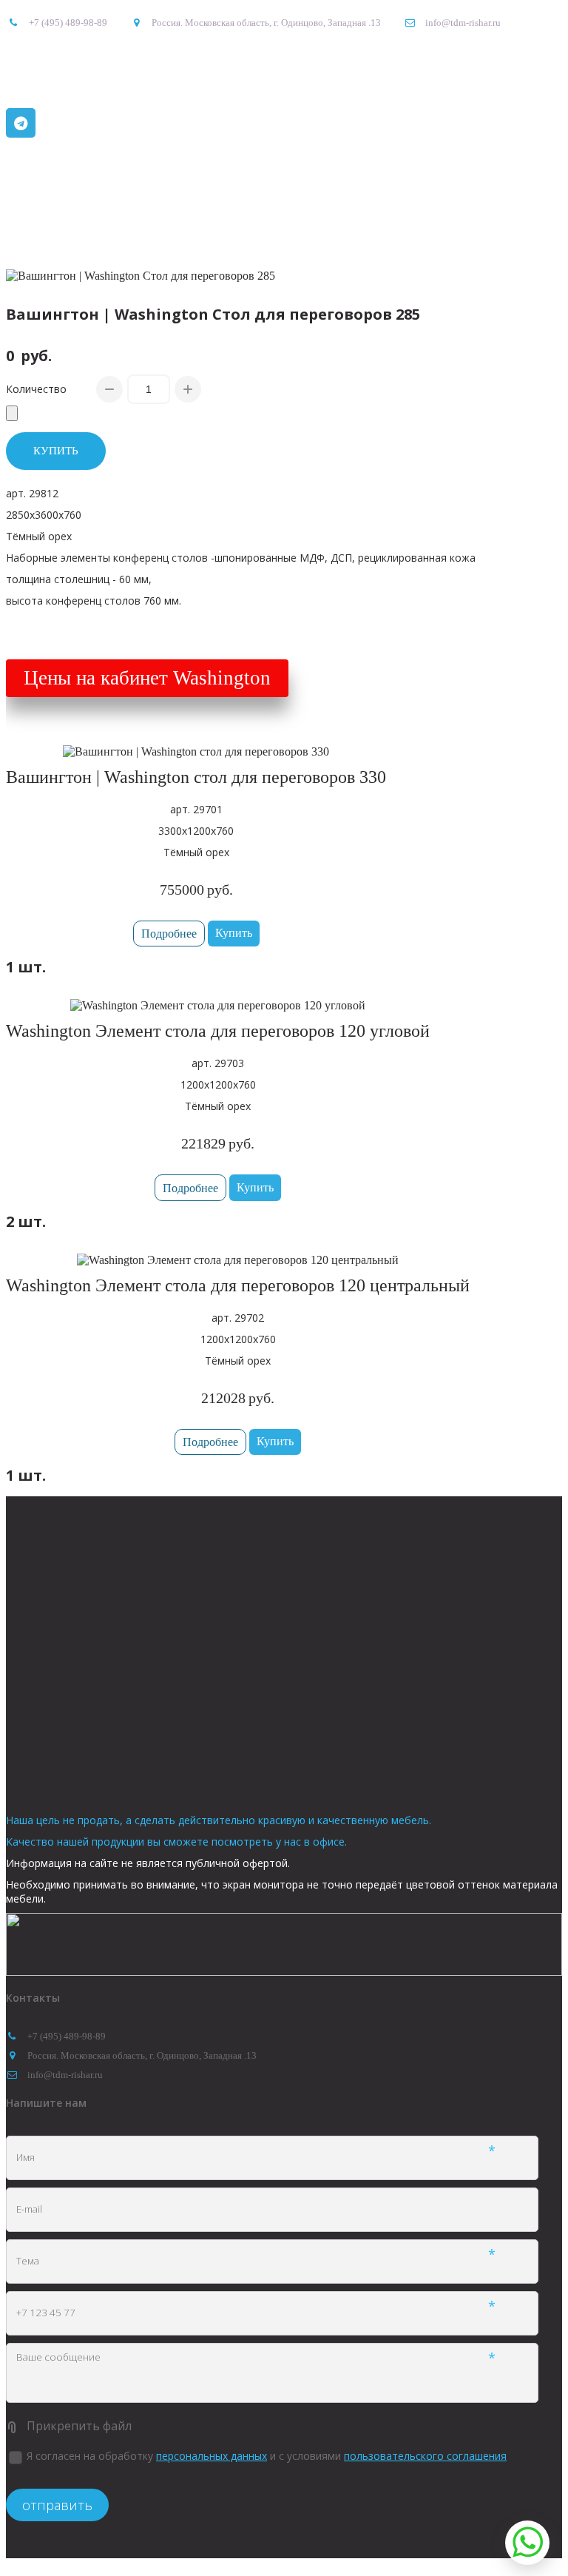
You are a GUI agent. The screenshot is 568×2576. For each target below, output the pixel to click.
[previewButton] (169, 934)
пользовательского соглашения (425, 2456)
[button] (234, 934)
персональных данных (212, 2456)
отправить (57, 2505)
